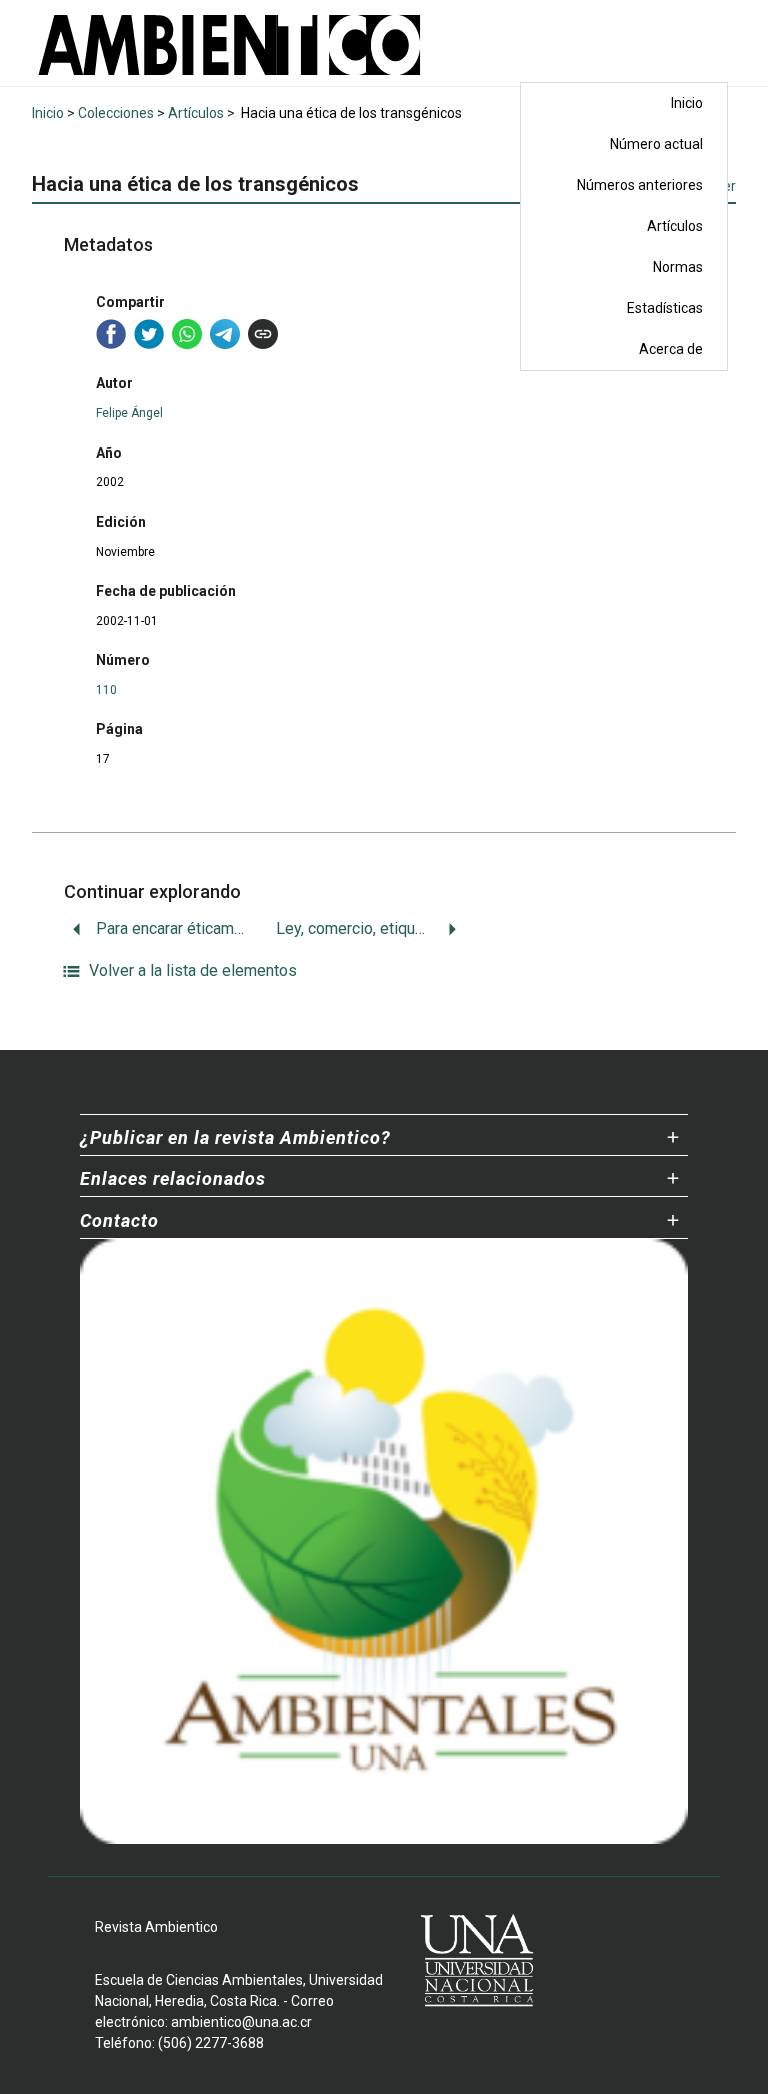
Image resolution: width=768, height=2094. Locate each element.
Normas (678, 267)
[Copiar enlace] (263, 334)
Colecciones (116, 113)
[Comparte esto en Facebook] (111, 334)
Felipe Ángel (129, 413)
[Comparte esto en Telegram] (225, 334)
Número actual (656, 144)
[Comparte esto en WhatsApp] (187, 334)
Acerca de (671, 349)
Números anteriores (640, 185)
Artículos (675, 226)
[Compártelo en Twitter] (149, 334)
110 (106, 690)
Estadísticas (665, 308)
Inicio (687, 103)
